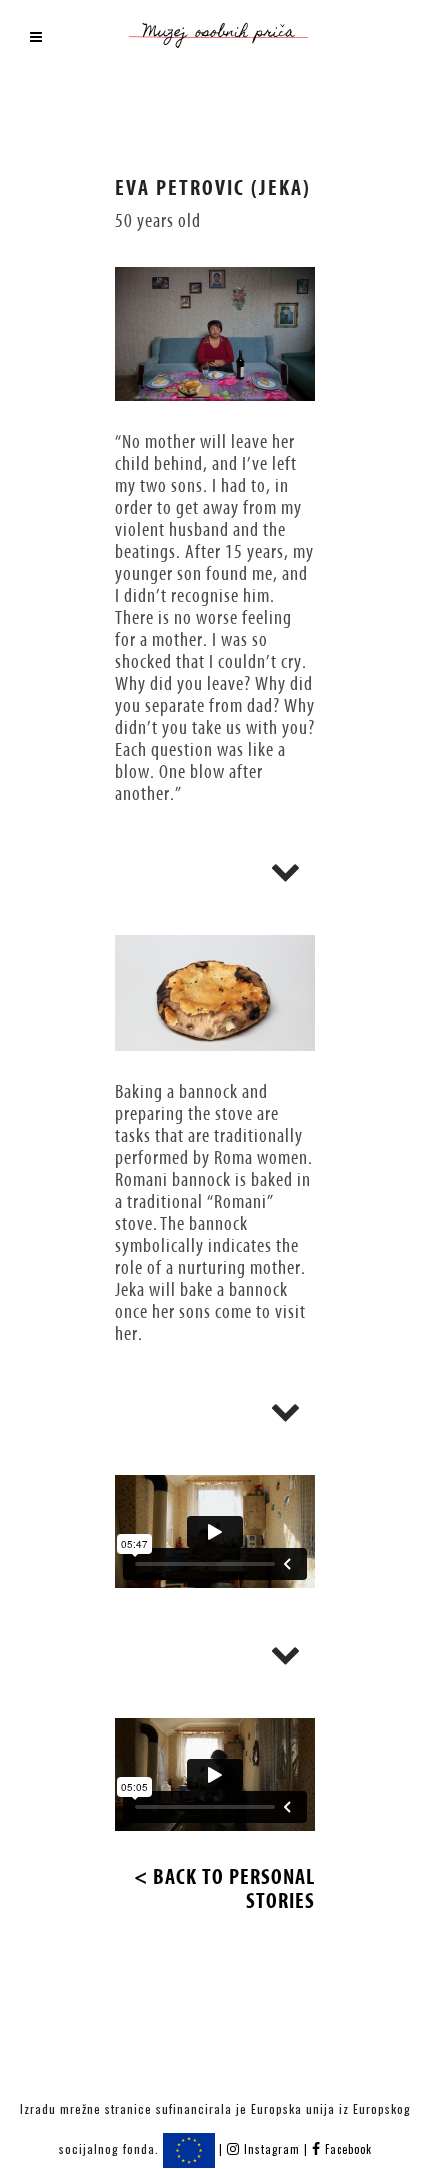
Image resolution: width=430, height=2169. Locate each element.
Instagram (272, 2149)
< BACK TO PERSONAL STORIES (224, 1889)
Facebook (346, 2149)
